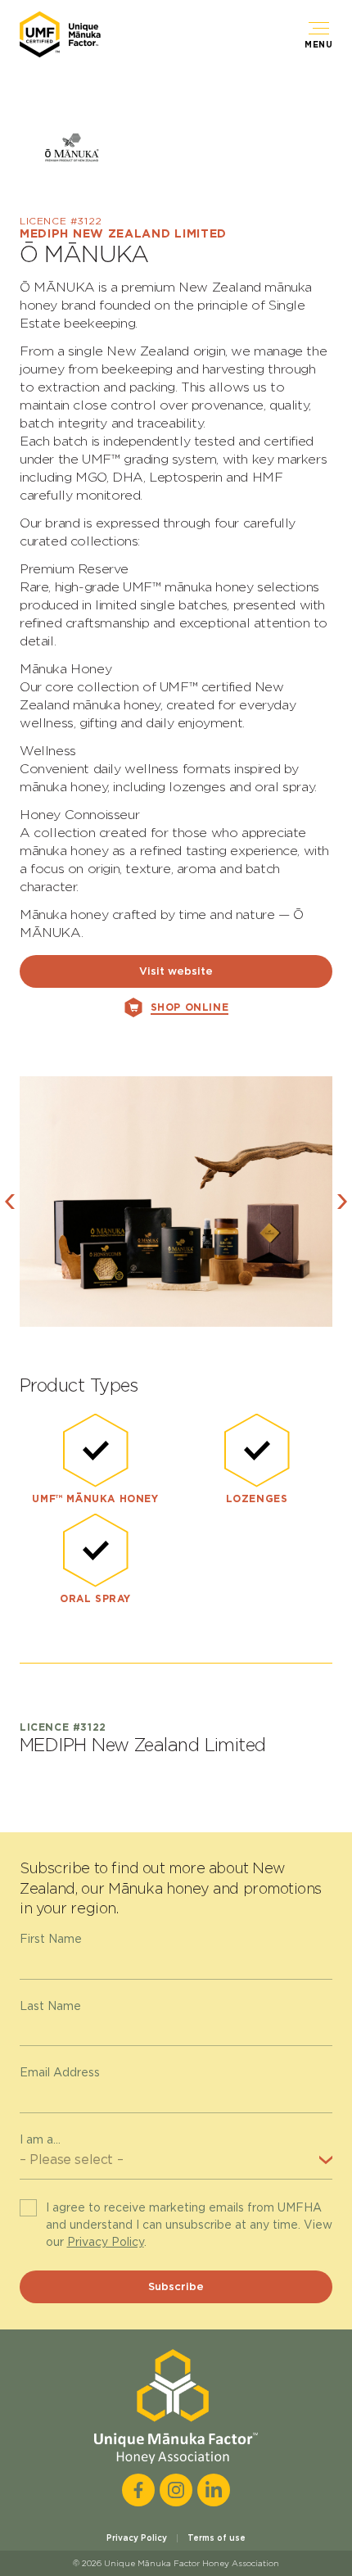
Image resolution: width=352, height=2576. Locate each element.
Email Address (60, 2072)
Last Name (50, 2006)
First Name (51, 1939)
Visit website (176, 971)
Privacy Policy (106, 2242)
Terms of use (217, 2538)
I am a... (40, 2139)
